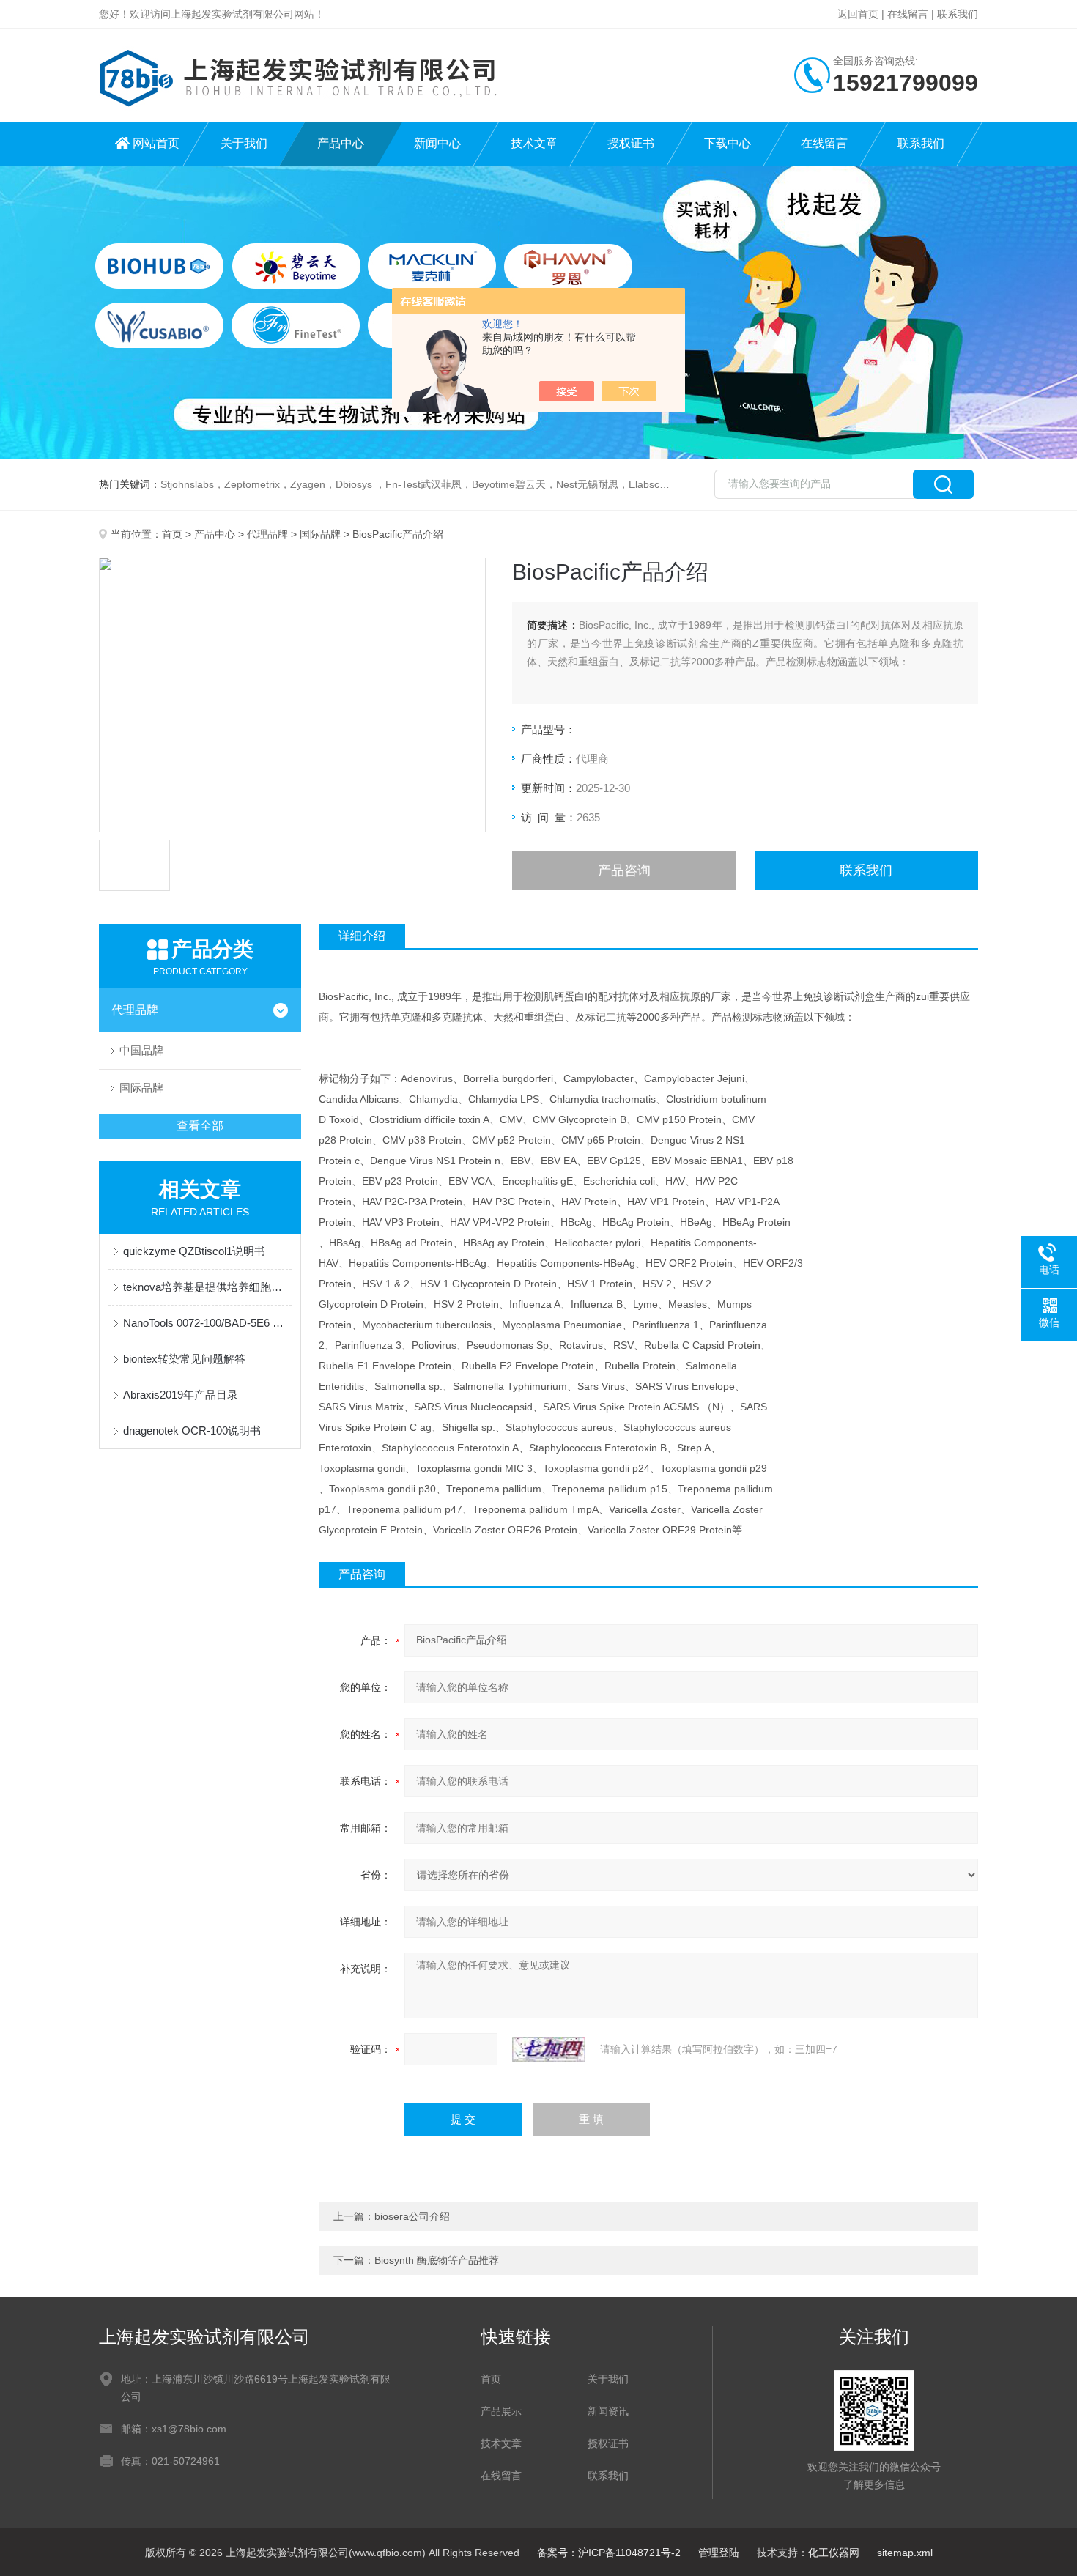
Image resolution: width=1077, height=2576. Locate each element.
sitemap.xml (905, 2553)
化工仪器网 (834, 2553)
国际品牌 (320, 534)
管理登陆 (719, 2553)
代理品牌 (267, 534)
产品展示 (501, 2411)
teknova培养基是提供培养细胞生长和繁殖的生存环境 (207, 1287)
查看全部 (200, 1126)
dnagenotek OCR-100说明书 (192, 1431)
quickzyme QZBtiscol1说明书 (194, 1251)
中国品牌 (141, 1050)
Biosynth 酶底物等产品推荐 (437, 2260)
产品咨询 (624, 870)
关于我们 (244, 143)
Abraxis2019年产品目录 (181, 1395)
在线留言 (908, 14)
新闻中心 (437, 143)
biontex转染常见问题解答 (184, 1359)
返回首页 (858, 14)
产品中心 (341, 143)
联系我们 (958, 14)
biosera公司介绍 (412, 2216)
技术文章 (534, 143)
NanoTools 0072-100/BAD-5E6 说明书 (207, 1323)
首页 (172, 534)
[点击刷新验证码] (549, 2049)
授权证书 (631, 143)
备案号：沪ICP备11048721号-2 (609, 2553)
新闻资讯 (608, 2411)
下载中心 (728, 143)
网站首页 (156, 143)
